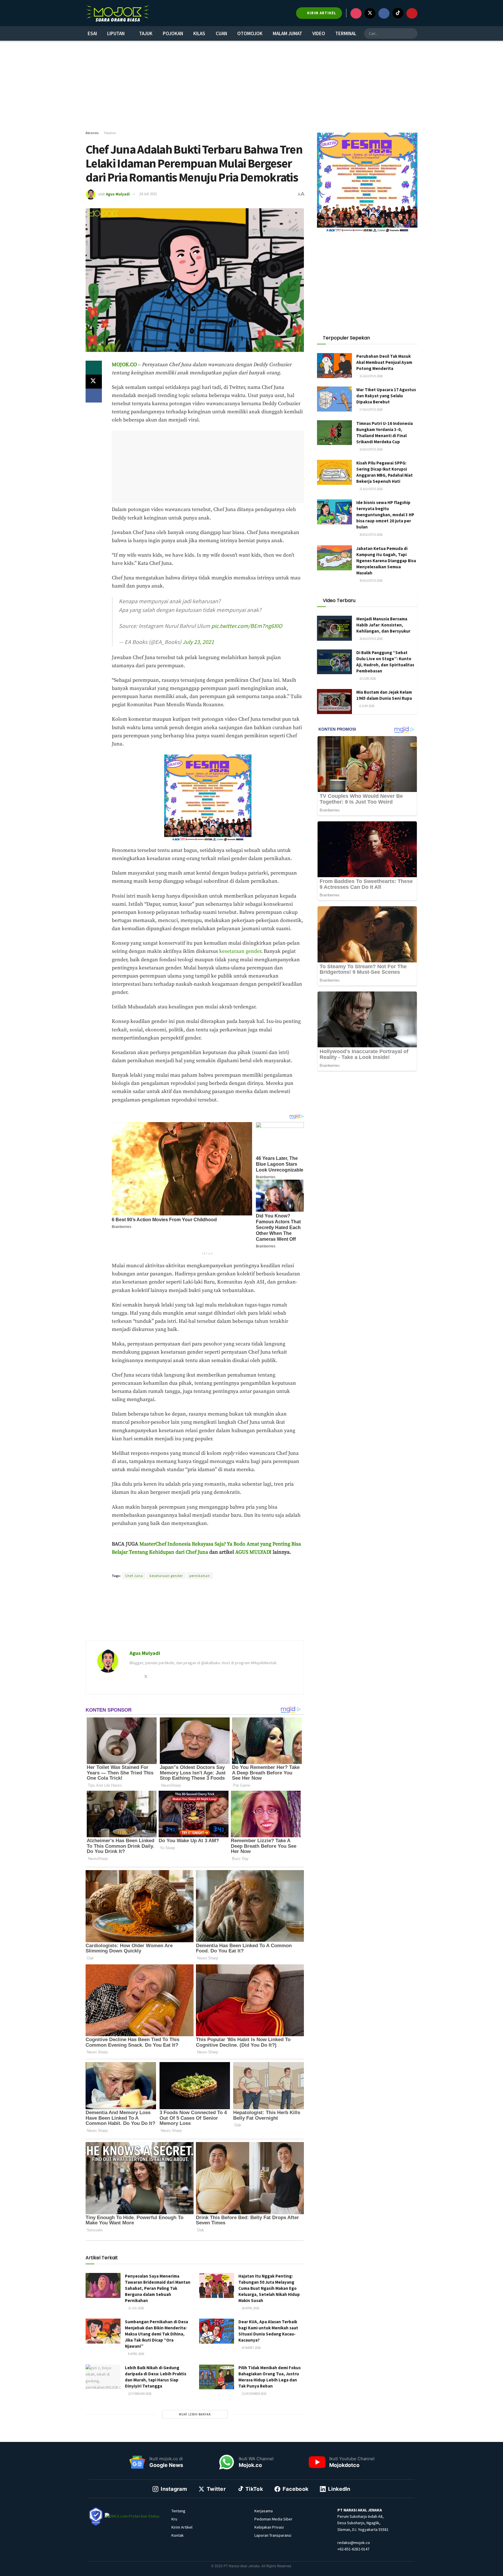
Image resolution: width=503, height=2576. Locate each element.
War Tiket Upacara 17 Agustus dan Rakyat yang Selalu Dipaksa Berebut (386, 396)
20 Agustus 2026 (371, 535)
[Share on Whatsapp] (94, 368)
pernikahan (200, 1576)
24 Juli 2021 (148, 194)
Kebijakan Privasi (269, 2527)
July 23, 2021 (198, 642)
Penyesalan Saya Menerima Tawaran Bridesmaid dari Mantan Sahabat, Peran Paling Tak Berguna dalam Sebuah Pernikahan (158, 2288)
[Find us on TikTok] (398, 13)
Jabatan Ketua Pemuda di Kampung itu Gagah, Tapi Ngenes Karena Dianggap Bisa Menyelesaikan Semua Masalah (386, 561)
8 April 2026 (136, 2354)
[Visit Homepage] (118, 13)
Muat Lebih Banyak (195, 2414)
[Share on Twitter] (94, 382)
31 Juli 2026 (136, 2308)
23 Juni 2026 (367, 679)
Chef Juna (134, 1576)
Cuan (221, 33)
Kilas (199, 33)
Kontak (178, 2535)
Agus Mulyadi (118, 194)
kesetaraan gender (240, 951)
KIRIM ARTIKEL (321, 13)
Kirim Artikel (182, 2527)
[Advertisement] (251, 86)
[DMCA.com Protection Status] (132, 2516)
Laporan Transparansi (273, 2535)
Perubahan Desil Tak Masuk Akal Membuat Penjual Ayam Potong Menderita (384, 362)
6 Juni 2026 (367, 706)
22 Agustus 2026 (371, 449)
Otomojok (250, 33)
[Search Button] (412, 33)
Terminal (346, 33)
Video (319, 33)
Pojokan (173, 33)
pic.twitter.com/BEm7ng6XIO (247, 626)
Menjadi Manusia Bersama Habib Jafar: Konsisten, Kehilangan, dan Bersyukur (383, 625)
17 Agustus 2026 (371, 410)
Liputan (116, 33)
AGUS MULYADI (253, 1552)
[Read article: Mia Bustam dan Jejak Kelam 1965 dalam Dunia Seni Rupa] (334, 702)
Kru (174, 2519)
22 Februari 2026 (139, 2394)
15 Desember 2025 (254, 2394)
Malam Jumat (287, 33)
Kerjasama (264, 2511)
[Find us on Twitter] (370, 13)
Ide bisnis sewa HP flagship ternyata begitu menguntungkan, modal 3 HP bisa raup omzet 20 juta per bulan (385, 515)
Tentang (178, 2511)
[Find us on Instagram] (356, 13)
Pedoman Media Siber (273, 2519)
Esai (92, 33)
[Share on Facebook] (94, 396)
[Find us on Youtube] (412, 13)
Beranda (92, 133)
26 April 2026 (250, 2308)
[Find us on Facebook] (384, 13)
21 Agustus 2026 (371, 376)
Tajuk (146, 33)
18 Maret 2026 (251, 2348)
